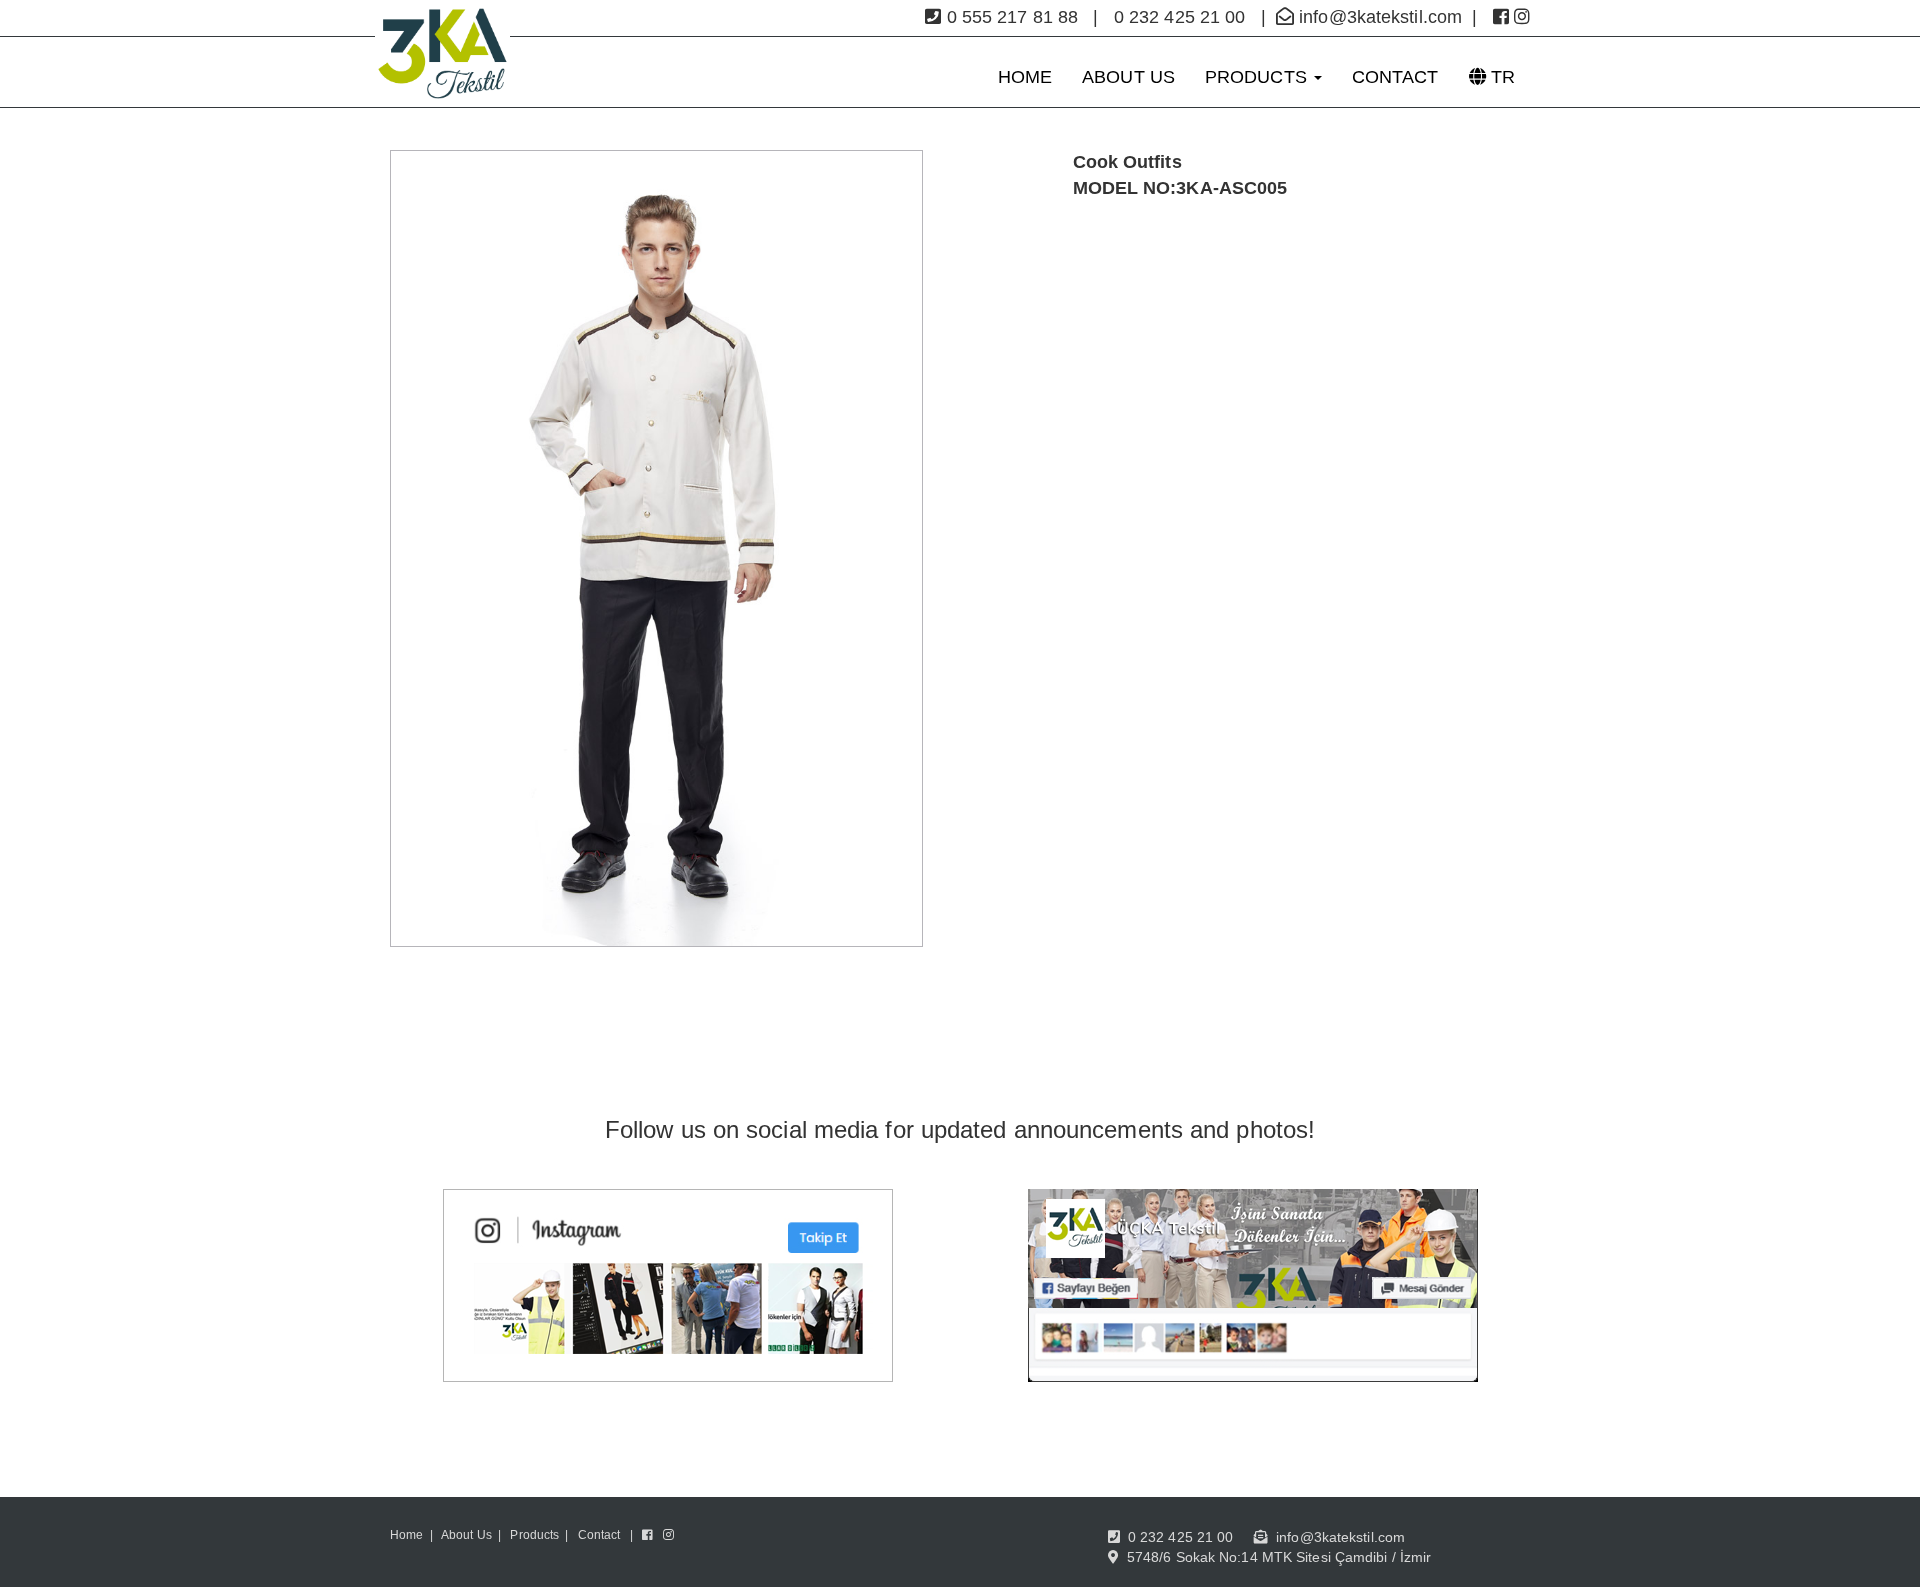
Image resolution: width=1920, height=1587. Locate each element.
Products (534, 1535)
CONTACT (1395, 77)
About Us (466, 1535)
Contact (599, 1535)
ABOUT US (1128, 77)
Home (406, 1535)
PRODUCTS (1258, 77)
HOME (1025, 77)
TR (1500, 77)
